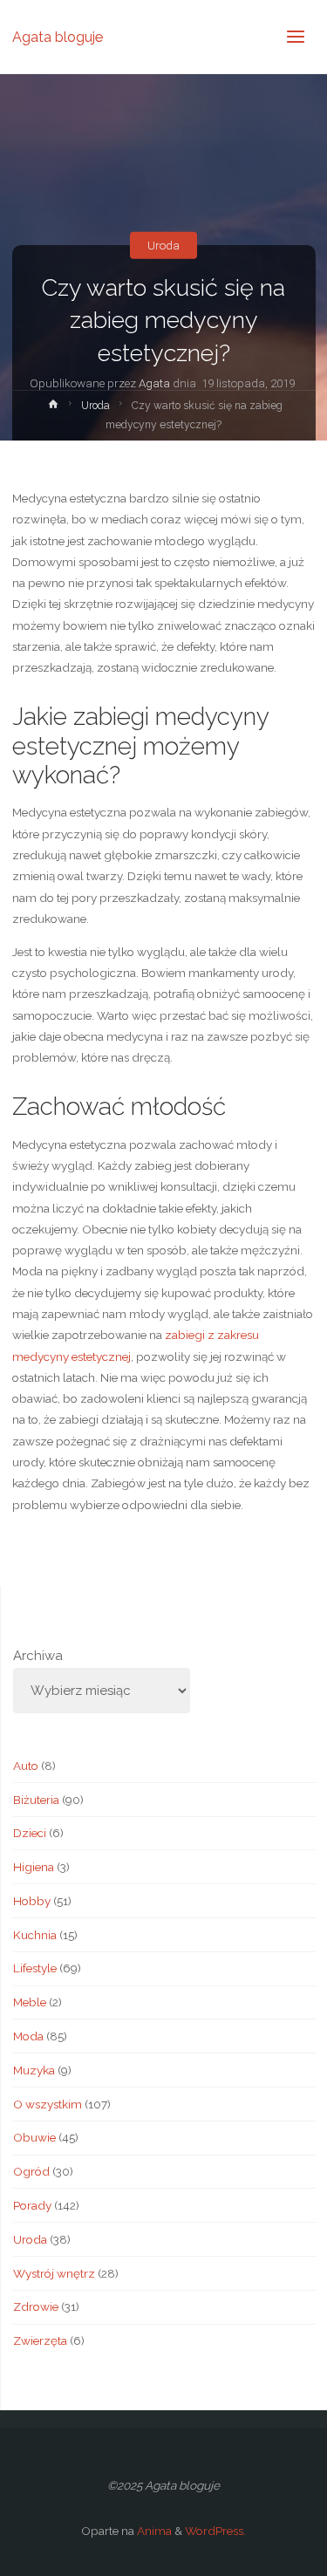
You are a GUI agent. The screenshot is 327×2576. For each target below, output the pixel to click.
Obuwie (34, 2137)
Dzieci (30, 1833)
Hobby (32, 1901)
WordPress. (215, 2531)
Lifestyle (35, 1968)
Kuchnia (35, 1935)
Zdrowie (36, 2306)
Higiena (34, 1867)
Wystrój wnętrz (54, 2273)
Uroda (163, 245)
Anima (153, 2531)
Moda (28, 2036)
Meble (30, 2002)
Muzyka (34, 2070)
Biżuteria (36, 1800)
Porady (32, 2205)
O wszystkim (48, 2104)
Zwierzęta (40, 2340)
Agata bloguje (58, 36)
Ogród (31, 2171)
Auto (26, 1766)
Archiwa (38, 1656)
